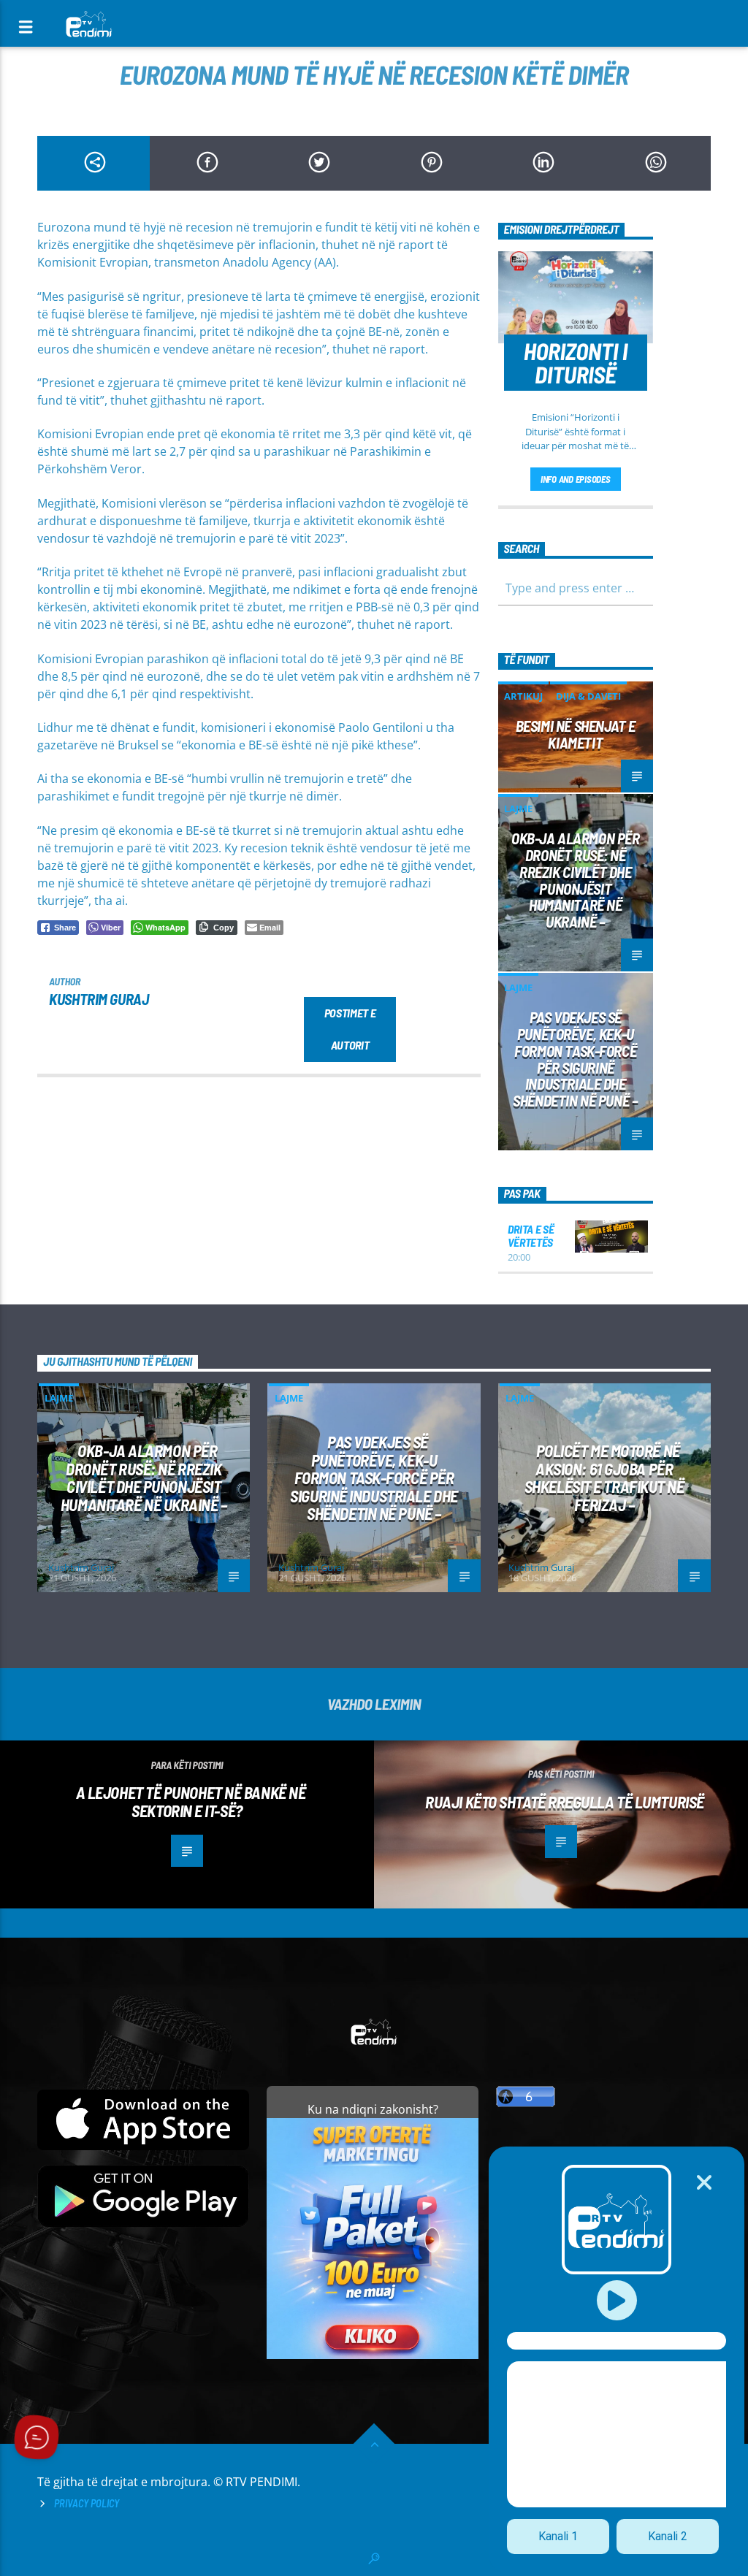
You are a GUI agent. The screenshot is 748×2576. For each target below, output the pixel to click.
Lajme (518, 809)
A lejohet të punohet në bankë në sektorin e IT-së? (191, 1801)
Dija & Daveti (588, 696)
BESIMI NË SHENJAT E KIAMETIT (576, 734)
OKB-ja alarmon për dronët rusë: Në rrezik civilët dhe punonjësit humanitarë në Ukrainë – (576, 880)
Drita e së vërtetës (531, 1235)
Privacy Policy (87, 2503)
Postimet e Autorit (350, 1029)
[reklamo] (373, 2355)
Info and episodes (576, 479)
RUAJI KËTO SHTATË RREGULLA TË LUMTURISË (565, 1802)
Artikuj (523, 696)
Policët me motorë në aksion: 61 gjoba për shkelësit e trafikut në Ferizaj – (604, 1478)
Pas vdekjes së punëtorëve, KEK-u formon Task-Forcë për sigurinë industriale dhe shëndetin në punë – (575, 1059)
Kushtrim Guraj (99, 999)
